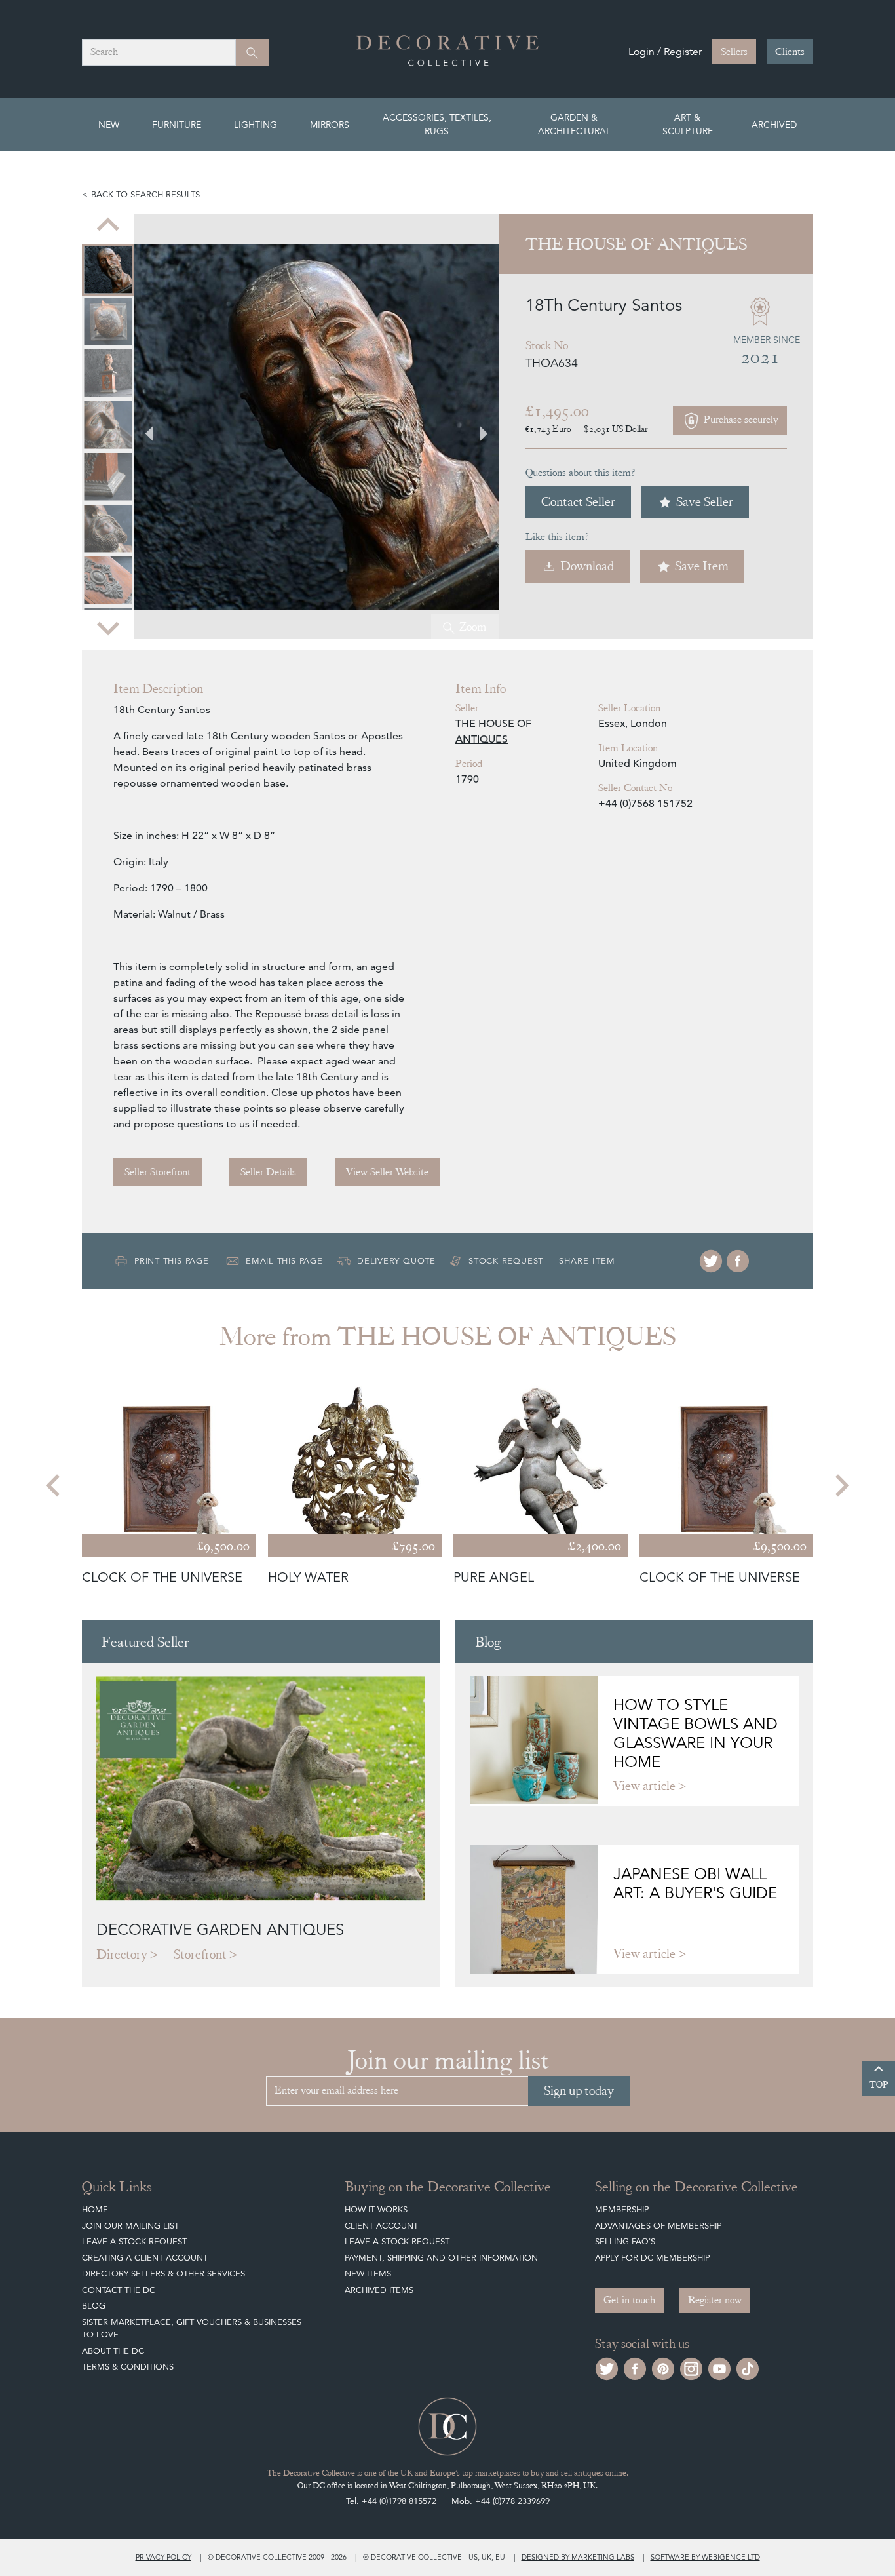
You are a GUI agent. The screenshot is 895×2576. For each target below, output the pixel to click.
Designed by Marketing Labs (578, 2557)
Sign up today (579, 2091)
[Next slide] (108, 627)
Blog (94, 2306)
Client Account (381, 2226)
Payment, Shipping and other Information (441, 2258)
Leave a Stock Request (134, 2241)
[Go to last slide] (54, 1485)
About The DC (113, 2351)
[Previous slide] (108, 226)
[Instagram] (691, 2367)
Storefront (200, 1954)
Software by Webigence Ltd (705, 2557)
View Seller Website (387, 1172)
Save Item (702, 566)
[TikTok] (748, 2367)
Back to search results (145, 194)
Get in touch (629, 2300)
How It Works (376, 2209)
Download (587, 566)
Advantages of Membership (658, 2226)
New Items (368, 2274)
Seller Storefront (158, 1172)
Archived (774, 125)
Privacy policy (163, 2557)
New (109, 125)
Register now (715, 2300)
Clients (790, 52)
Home (95, 2209)
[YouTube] (719, 2367)
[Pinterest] (663, 2367)
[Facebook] (738, 1261)
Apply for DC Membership (652, 2258)
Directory (122, 1954)
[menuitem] (108, 270)
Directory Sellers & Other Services (163, 2274)
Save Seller (705, 502)
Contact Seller (578, 502)
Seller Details (268, 1172)
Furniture (177, 125)
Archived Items (379, 2290)
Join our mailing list (130, 2226)
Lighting (256, 125)
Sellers (734, 52)
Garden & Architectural (574, 124)
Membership (622, 2209)
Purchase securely (740, 420)
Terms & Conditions (128, 2367)
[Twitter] (711, 1261)
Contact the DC (119, 2290)
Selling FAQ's (625, 2241)
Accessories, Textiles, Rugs (437, 124)
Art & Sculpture (688, 124)
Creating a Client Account (145, 2258)
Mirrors (330, 125)
